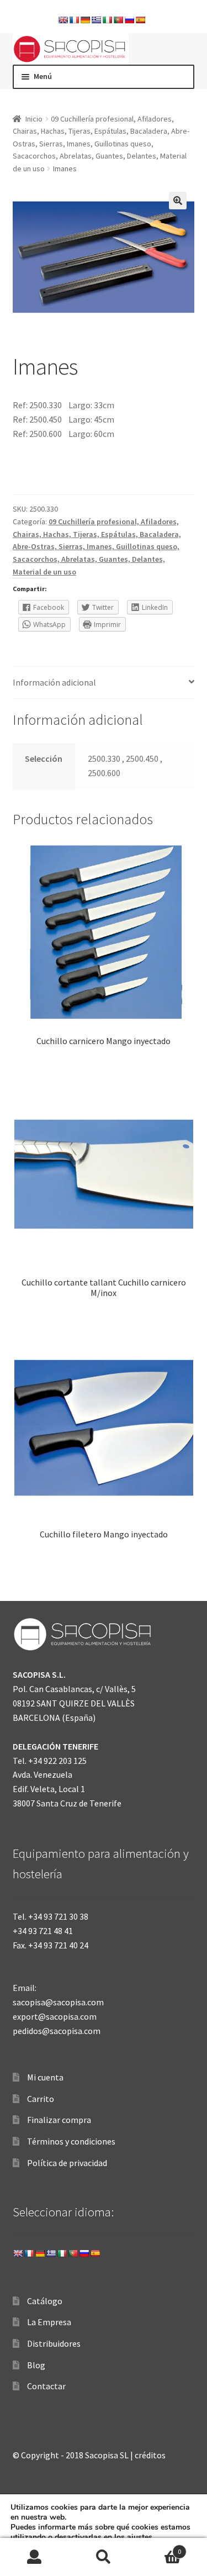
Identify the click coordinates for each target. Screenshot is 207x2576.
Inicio (34, 119)
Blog (36, 2365)
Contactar (46, 2386)
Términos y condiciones (71, 2141)
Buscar (104, 2557)
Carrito (41, 2099)
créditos (150, 2455)
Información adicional (54, 682)
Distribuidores (54, 2343)
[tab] (104, 683)
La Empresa (49, 2322)
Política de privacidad (67, 2163)
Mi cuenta (45, 2077)
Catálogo (45, 2301)
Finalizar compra (59, 2120)
